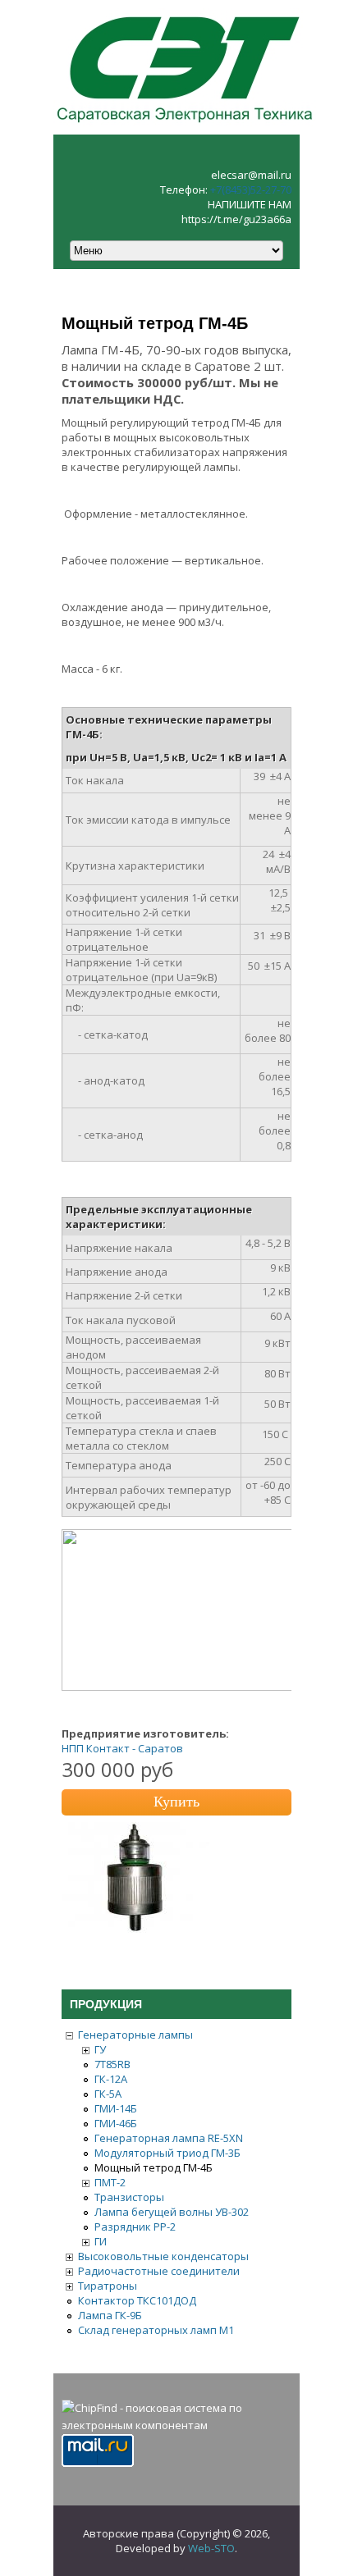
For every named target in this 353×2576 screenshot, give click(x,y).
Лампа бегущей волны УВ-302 (172, 2212)
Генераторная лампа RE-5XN (169, 2138)
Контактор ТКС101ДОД (137, 2300)
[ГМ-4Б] (135, 1929)
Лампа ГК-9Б (110, 2315)
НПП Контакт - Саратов (122, 1748)
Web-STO (211, 2548)
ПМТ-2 (110, 2182)
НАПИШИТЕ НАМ (250, 204)
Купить (176, 1802)
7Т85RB (112, 2064)
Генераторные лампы (135, 2035)
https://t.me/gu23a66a (236, 219)
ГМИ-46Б (116, 2123)
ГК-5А (108, 2094)
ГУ (100, 2049)
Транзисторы (129, 2197)
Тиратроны (108, 2286)
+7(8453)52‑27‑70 (251, 190)
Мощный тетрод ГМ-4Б (154, 2167)
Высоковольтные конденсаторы (163, 2256)
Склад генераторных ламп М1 (156, 2330)
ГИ (101, 2241)
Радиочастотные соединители (159, 2271)
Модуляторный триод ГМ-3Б (167, 2153)
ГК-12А (111, 2079)
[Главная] (185, 127)
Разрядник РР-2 (135, 2227)
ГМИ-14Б (116, 2108)
